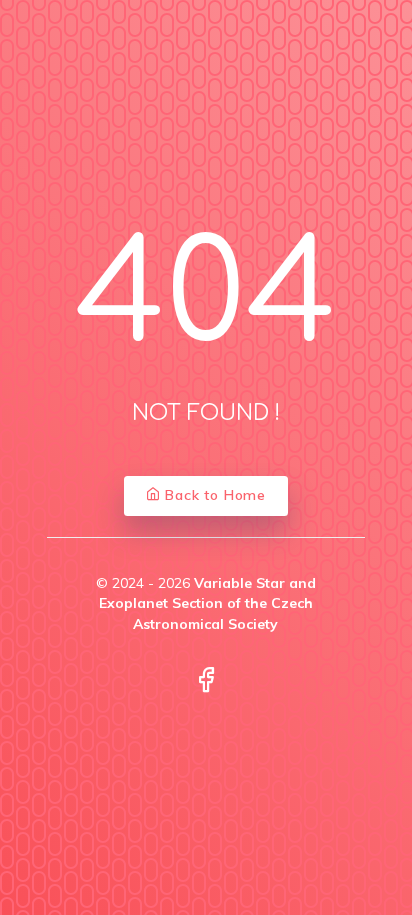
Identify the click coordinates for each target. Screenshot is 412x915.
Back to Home (213, 495)
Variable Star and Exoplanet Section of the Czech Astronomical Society (207, 603)
